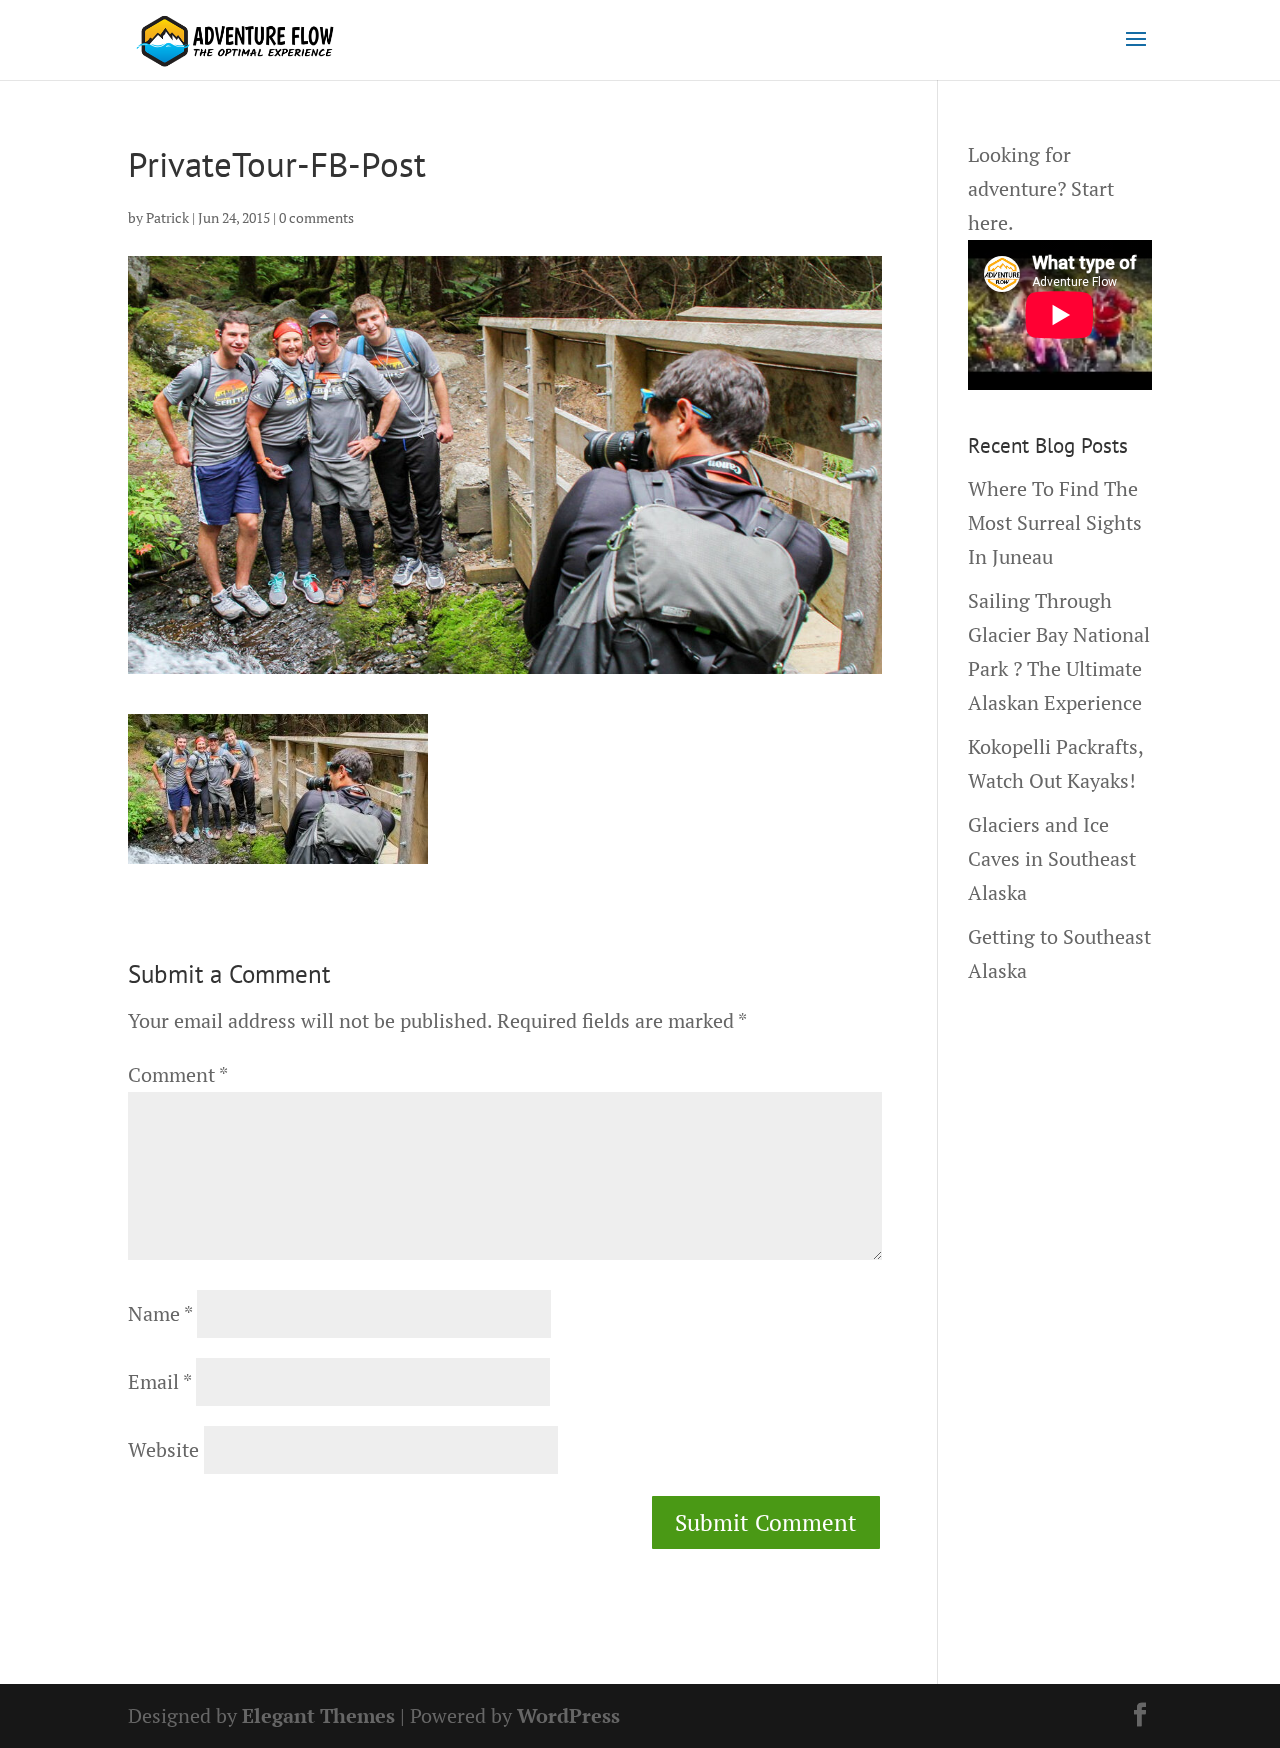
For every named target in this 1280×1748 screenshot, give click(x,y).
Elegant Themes (318, 1715)
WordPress (568, 1715)
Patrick (167, 217)
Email (159, 1381)
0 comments (316, 217)
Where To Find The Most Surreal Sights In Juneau (1055, 522)
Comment (177, 1074)
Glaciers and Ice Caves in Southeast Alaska (1052, 858)
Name (160, 1313)
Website (163, 1449)
